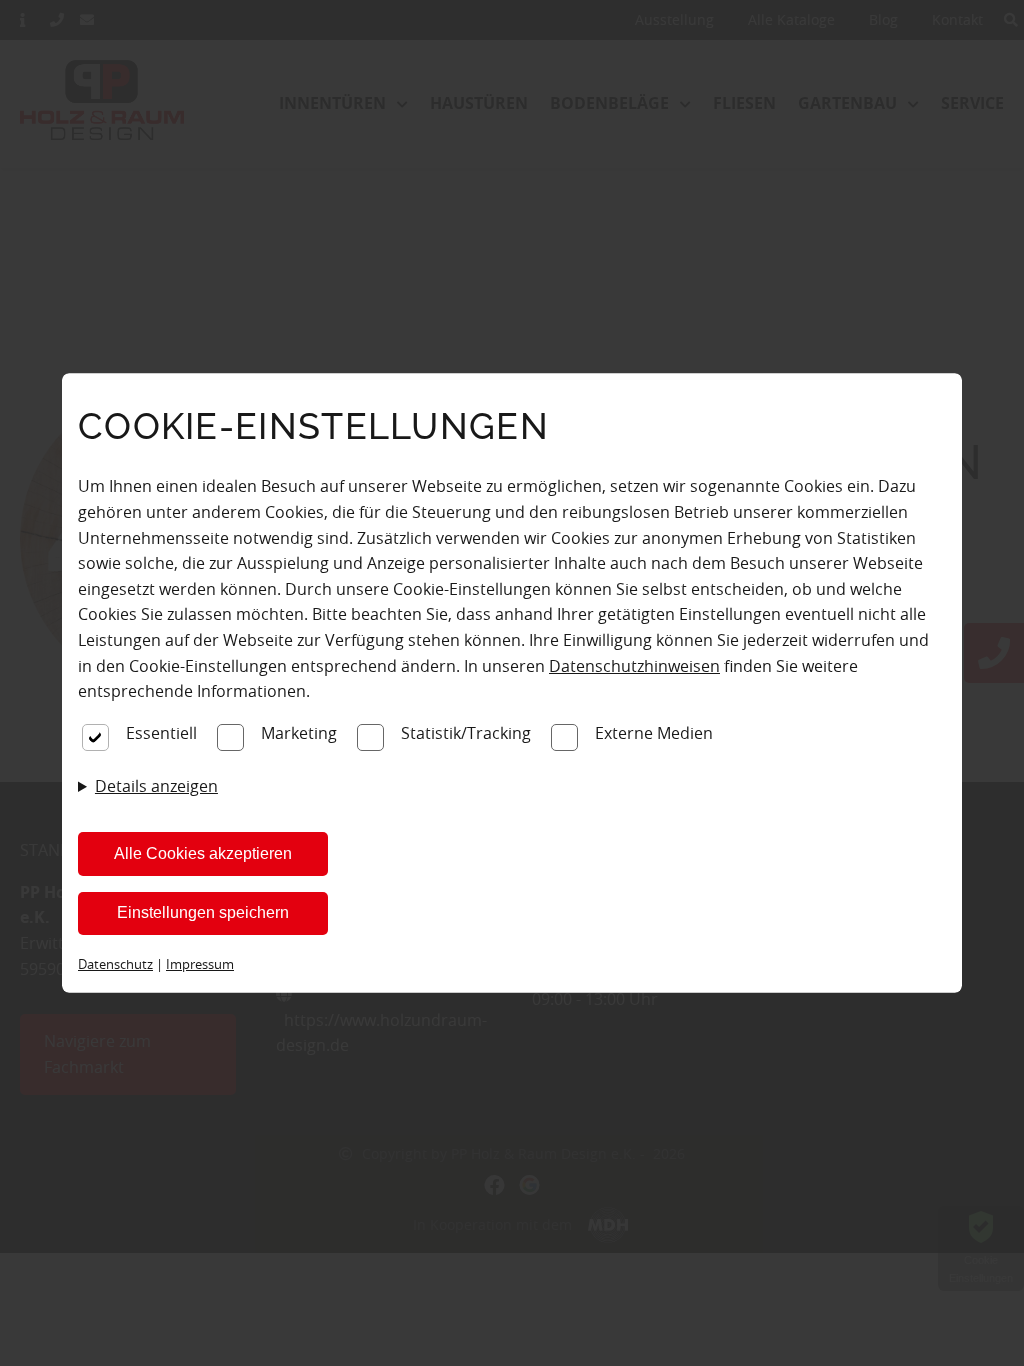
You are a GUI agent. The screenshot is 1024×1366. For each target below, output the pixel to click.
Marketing (299, 733)
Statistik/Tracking (466, 733)
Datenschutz (115, 964)
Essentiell (161, 733)
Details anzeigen (156, 786)
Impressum (200, 964)
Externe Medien (654, 733)
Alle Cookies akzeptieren (203, 853)
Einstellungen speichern (203, 912)
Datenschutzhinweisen (634, 666)
